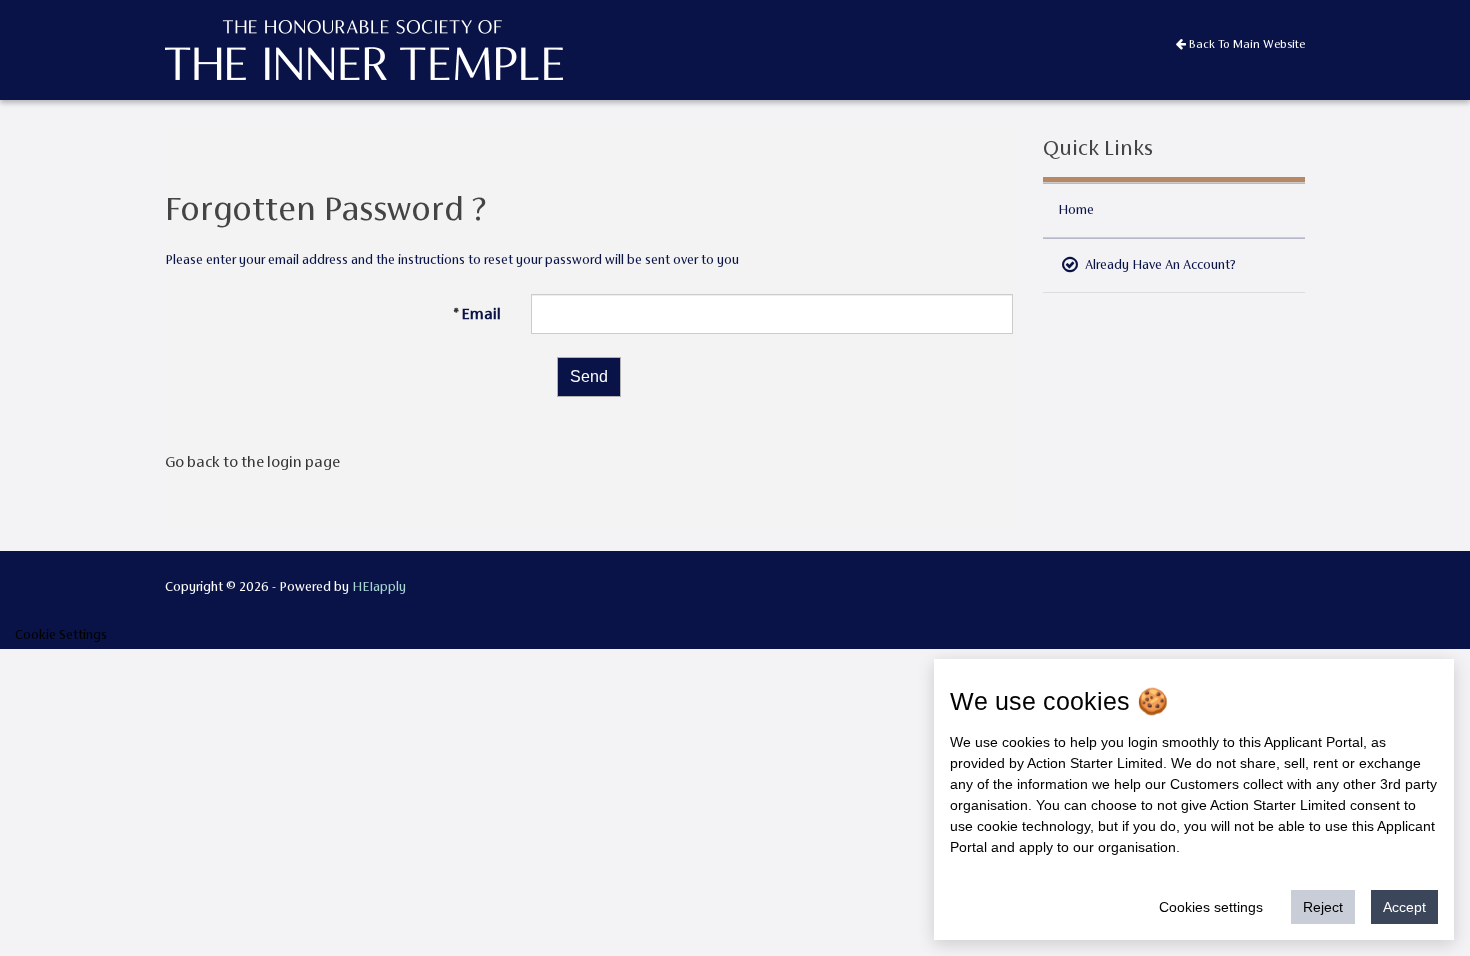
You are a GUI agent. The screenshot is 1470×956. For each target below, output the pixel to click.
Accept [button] (1404, 907)
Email (481, 313)
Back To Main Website (1245, 44)
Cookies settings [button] (1211, 907)
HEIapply (379, 586)
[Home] (226, 48)
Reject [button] (1323, 907)
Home (1076, 209)
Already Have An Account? (1159, 264)
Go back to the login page (252, 461)
